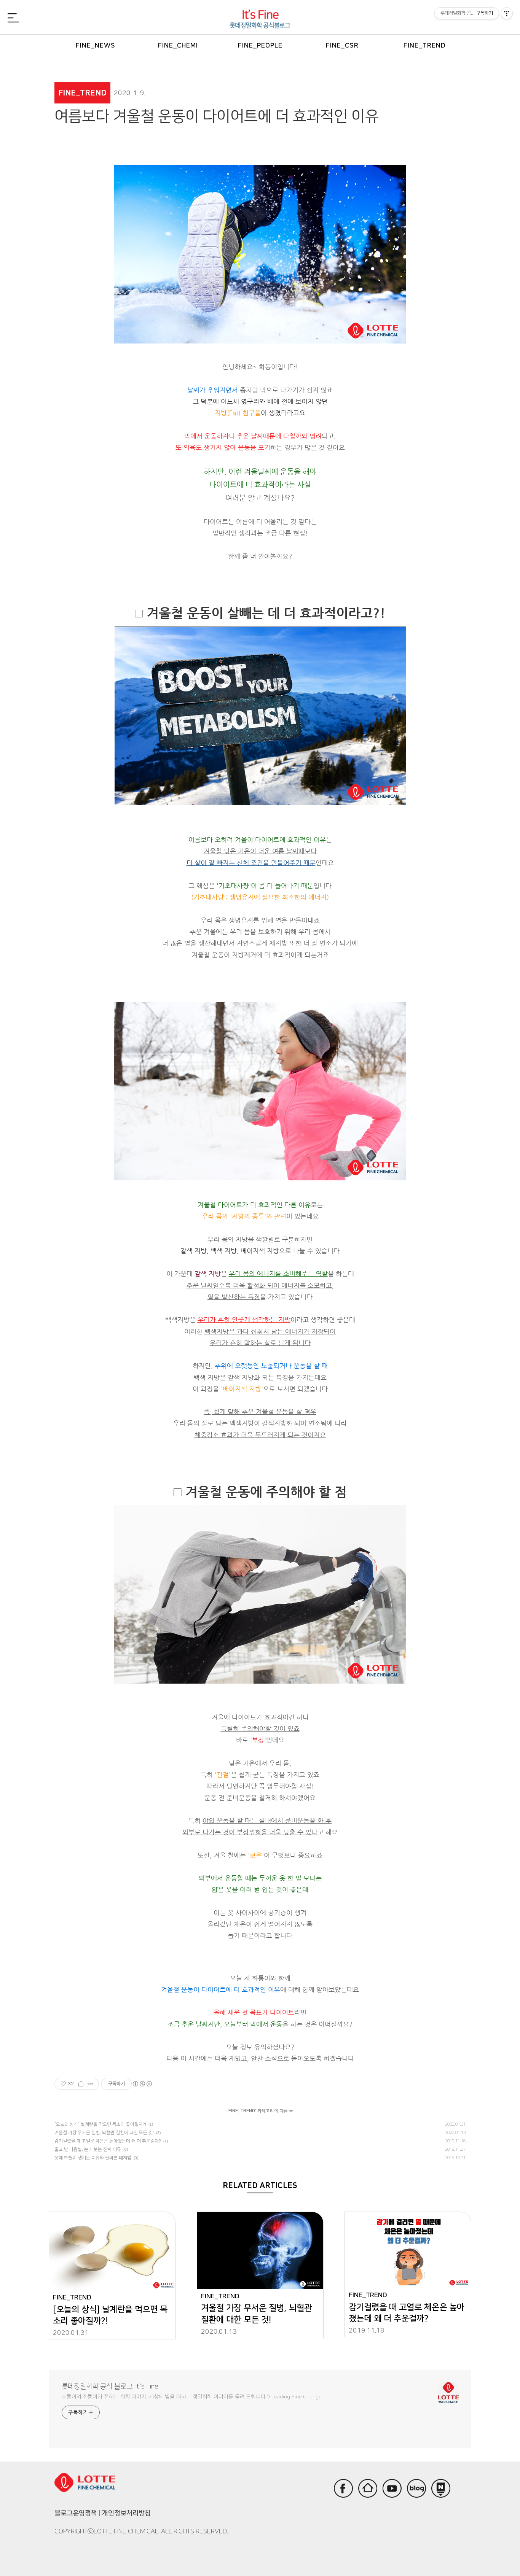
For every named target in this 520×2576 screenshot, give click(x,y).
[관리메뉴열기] (507, 13)
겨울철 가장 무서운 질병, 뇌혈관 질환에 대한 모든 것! (104, 2133)
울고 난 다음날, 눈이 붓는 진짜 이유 (88, 2149)
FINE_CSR (342, 45)
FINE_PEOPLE (260, 45)
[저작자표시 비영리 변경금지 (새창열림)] (142, 2084)
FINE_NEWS (96, 45)
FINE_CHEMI (178, 45)
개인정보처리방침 (126, 2513)
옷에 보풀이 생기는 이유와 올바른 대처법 (93, 2158)
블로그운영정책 (76, 2513)
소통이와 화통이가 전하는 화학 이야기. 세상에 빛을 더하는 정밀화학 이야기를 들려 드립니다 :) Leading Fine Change (192, 2397)
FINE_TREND (425, 45)
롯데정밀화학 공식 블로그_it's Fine (110, 2387)
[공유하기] (81, 2084)
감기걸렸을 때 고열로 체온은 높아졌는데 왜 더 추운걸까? (108, 2141)
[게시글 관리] (90, 2084)
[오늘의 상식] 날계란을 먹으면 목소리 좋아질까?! (100, 2124)
